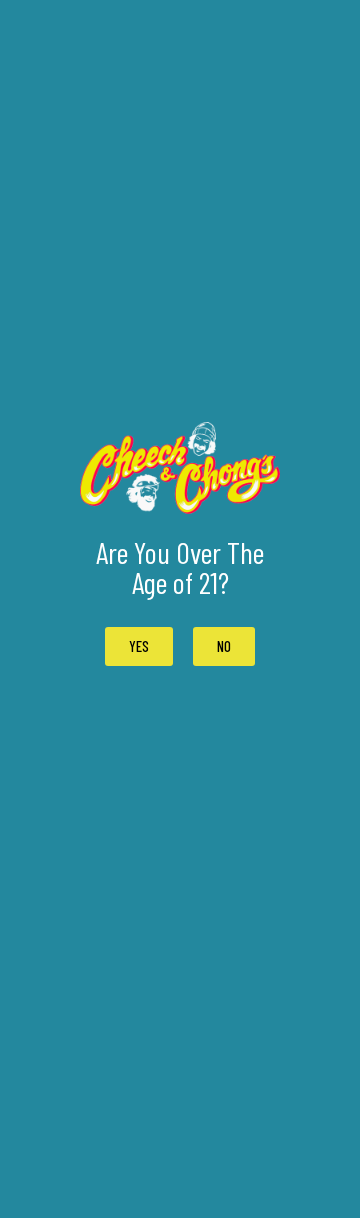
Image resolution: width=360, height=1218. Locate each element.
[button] (224, 646)
